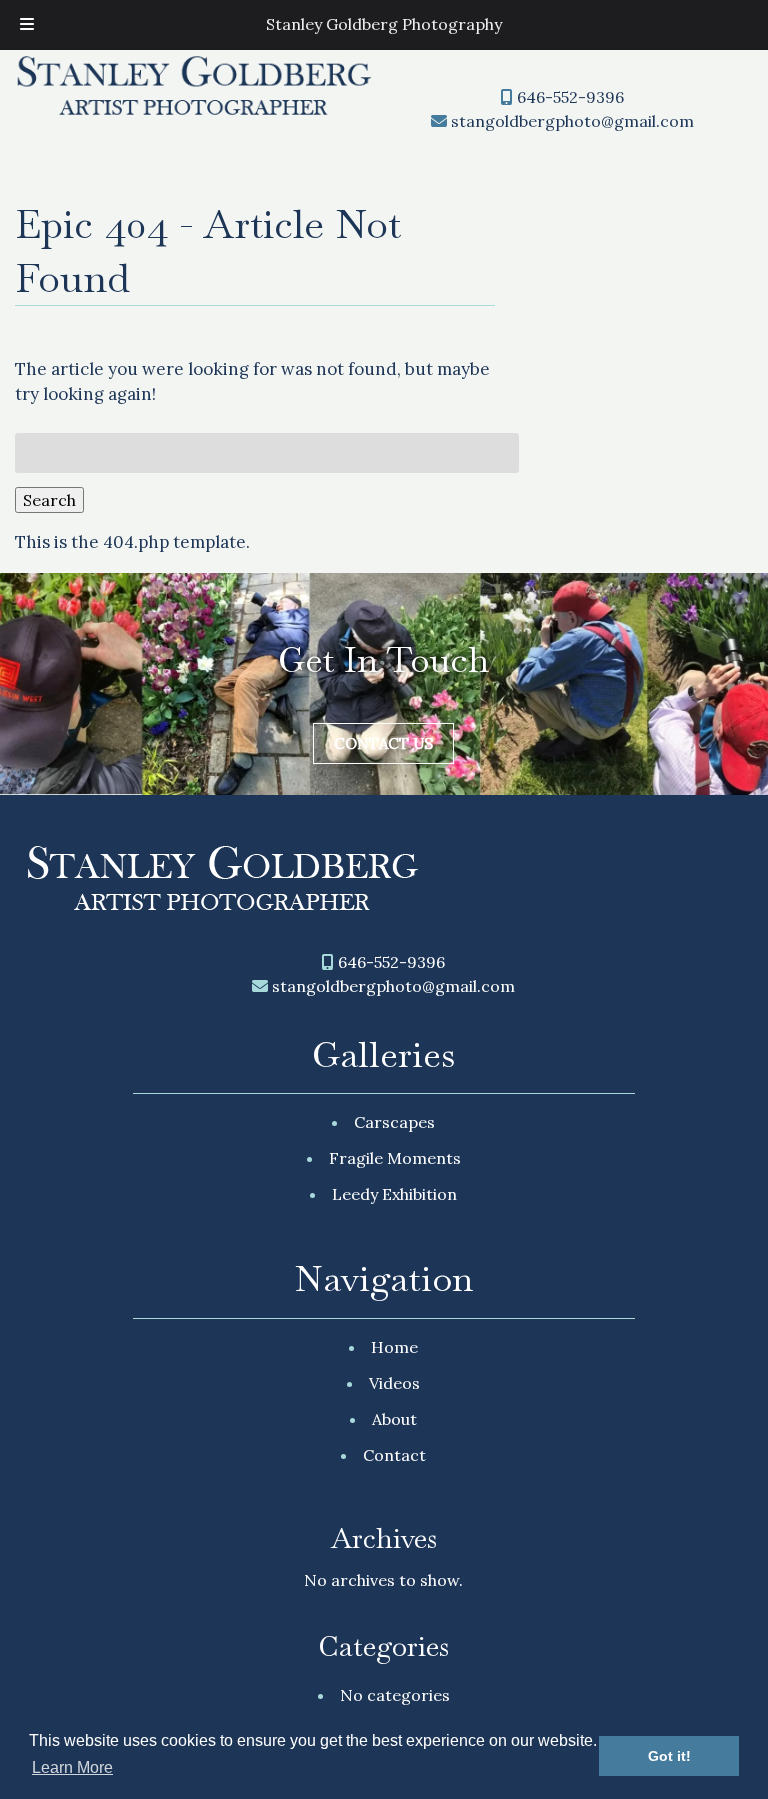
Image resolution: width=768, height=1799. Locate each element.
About (394, 1419)
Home (394, 1347)
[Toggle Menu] (27, 25)
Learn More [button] (72, 1767)
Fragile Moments (395, 1158)
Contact (394, 1455)
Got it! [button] (669, 1756)
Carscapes (394, 1122)
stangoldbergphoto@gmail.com (572, 121)
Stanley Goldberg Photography (384, 24)
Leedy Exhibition (394, 1194)
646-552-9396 (570, 97)
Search (49, 500)
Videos (394, 1383)
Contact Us (383, 743)
